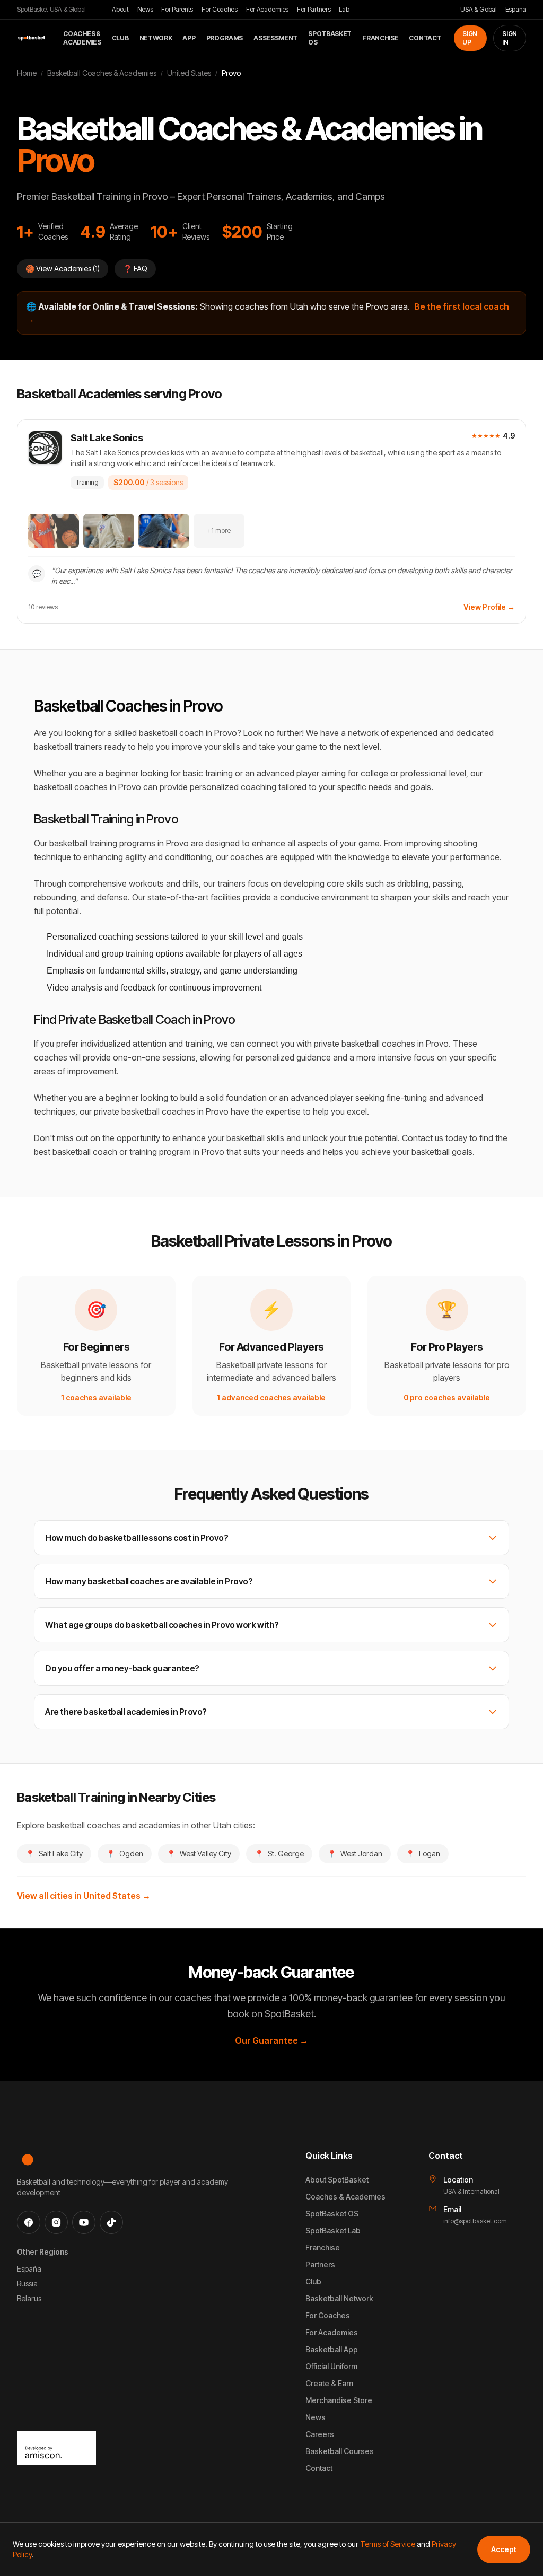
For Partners (314, 9)
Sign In (510, 38)
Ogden (125, 1854)
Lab (344, 9)
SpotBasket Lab (333, 2231)
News (145, 9)
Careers (320, 2434)
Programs (225, 38)
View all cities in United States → (84, 1896)
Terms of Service (388, 2544)
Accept (504, 2549)
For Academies (267, 9)
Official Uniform (331, 2366)
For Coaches (220, 9)
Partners (320, 2264)
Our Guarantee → (271, 2040)
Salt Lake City (54, 1854)
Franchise (380, 38)
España (516, 9)
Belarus (29, 2298)
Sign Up (470, 38)
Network (156, 38)
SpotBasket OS (330, 38)
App (189, 38)
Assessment (275, 38)
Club (120, 38)
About (120, 9)
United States (189, 73)
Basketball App (332, 2349)
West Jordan (355, 1854)
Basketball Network (339, 2298)
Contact (425, 38)
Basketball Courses (340, 2451)
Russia (27, 2284)
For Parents (177, 9)
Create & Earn (329, 2383)
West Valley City (199, 1854)
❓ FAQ (135, 269)
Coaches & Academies (82, 38)
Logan (423, 1854)
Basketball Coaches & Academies (102, 73)
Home (27, 73)
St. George (279, 1854)
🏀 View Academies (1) (63, 269)
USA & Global (478, 9)
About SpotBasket (337, 2180)
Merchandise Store (339, 2400)
